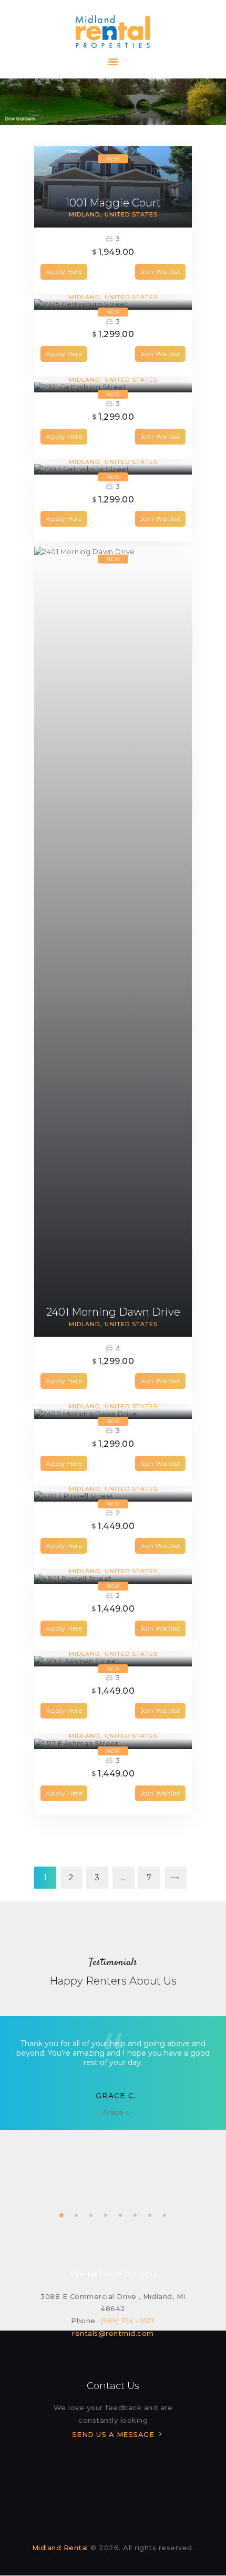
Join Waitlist (161, 272)
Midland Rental (60, 2548)
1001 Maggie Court (113, 203)
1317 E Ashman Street (113, 1724)
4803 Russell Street (113, 1477)
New (113, 159)
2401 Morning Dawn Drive (113, 1312)
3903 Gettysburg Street (113, 450)
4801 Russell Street (113, 1559)
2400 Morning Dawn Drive (113, 1394)
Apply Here (64, 272)
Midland (84, 214)
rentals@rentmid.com (113, 2333)
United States (131, 214)
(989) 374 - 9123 (128, 2321)
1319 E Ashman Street (113, 1642)
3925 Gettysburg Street (113, 285)
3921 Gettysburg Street (113, 368)
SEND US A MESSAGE (113, 2434)
